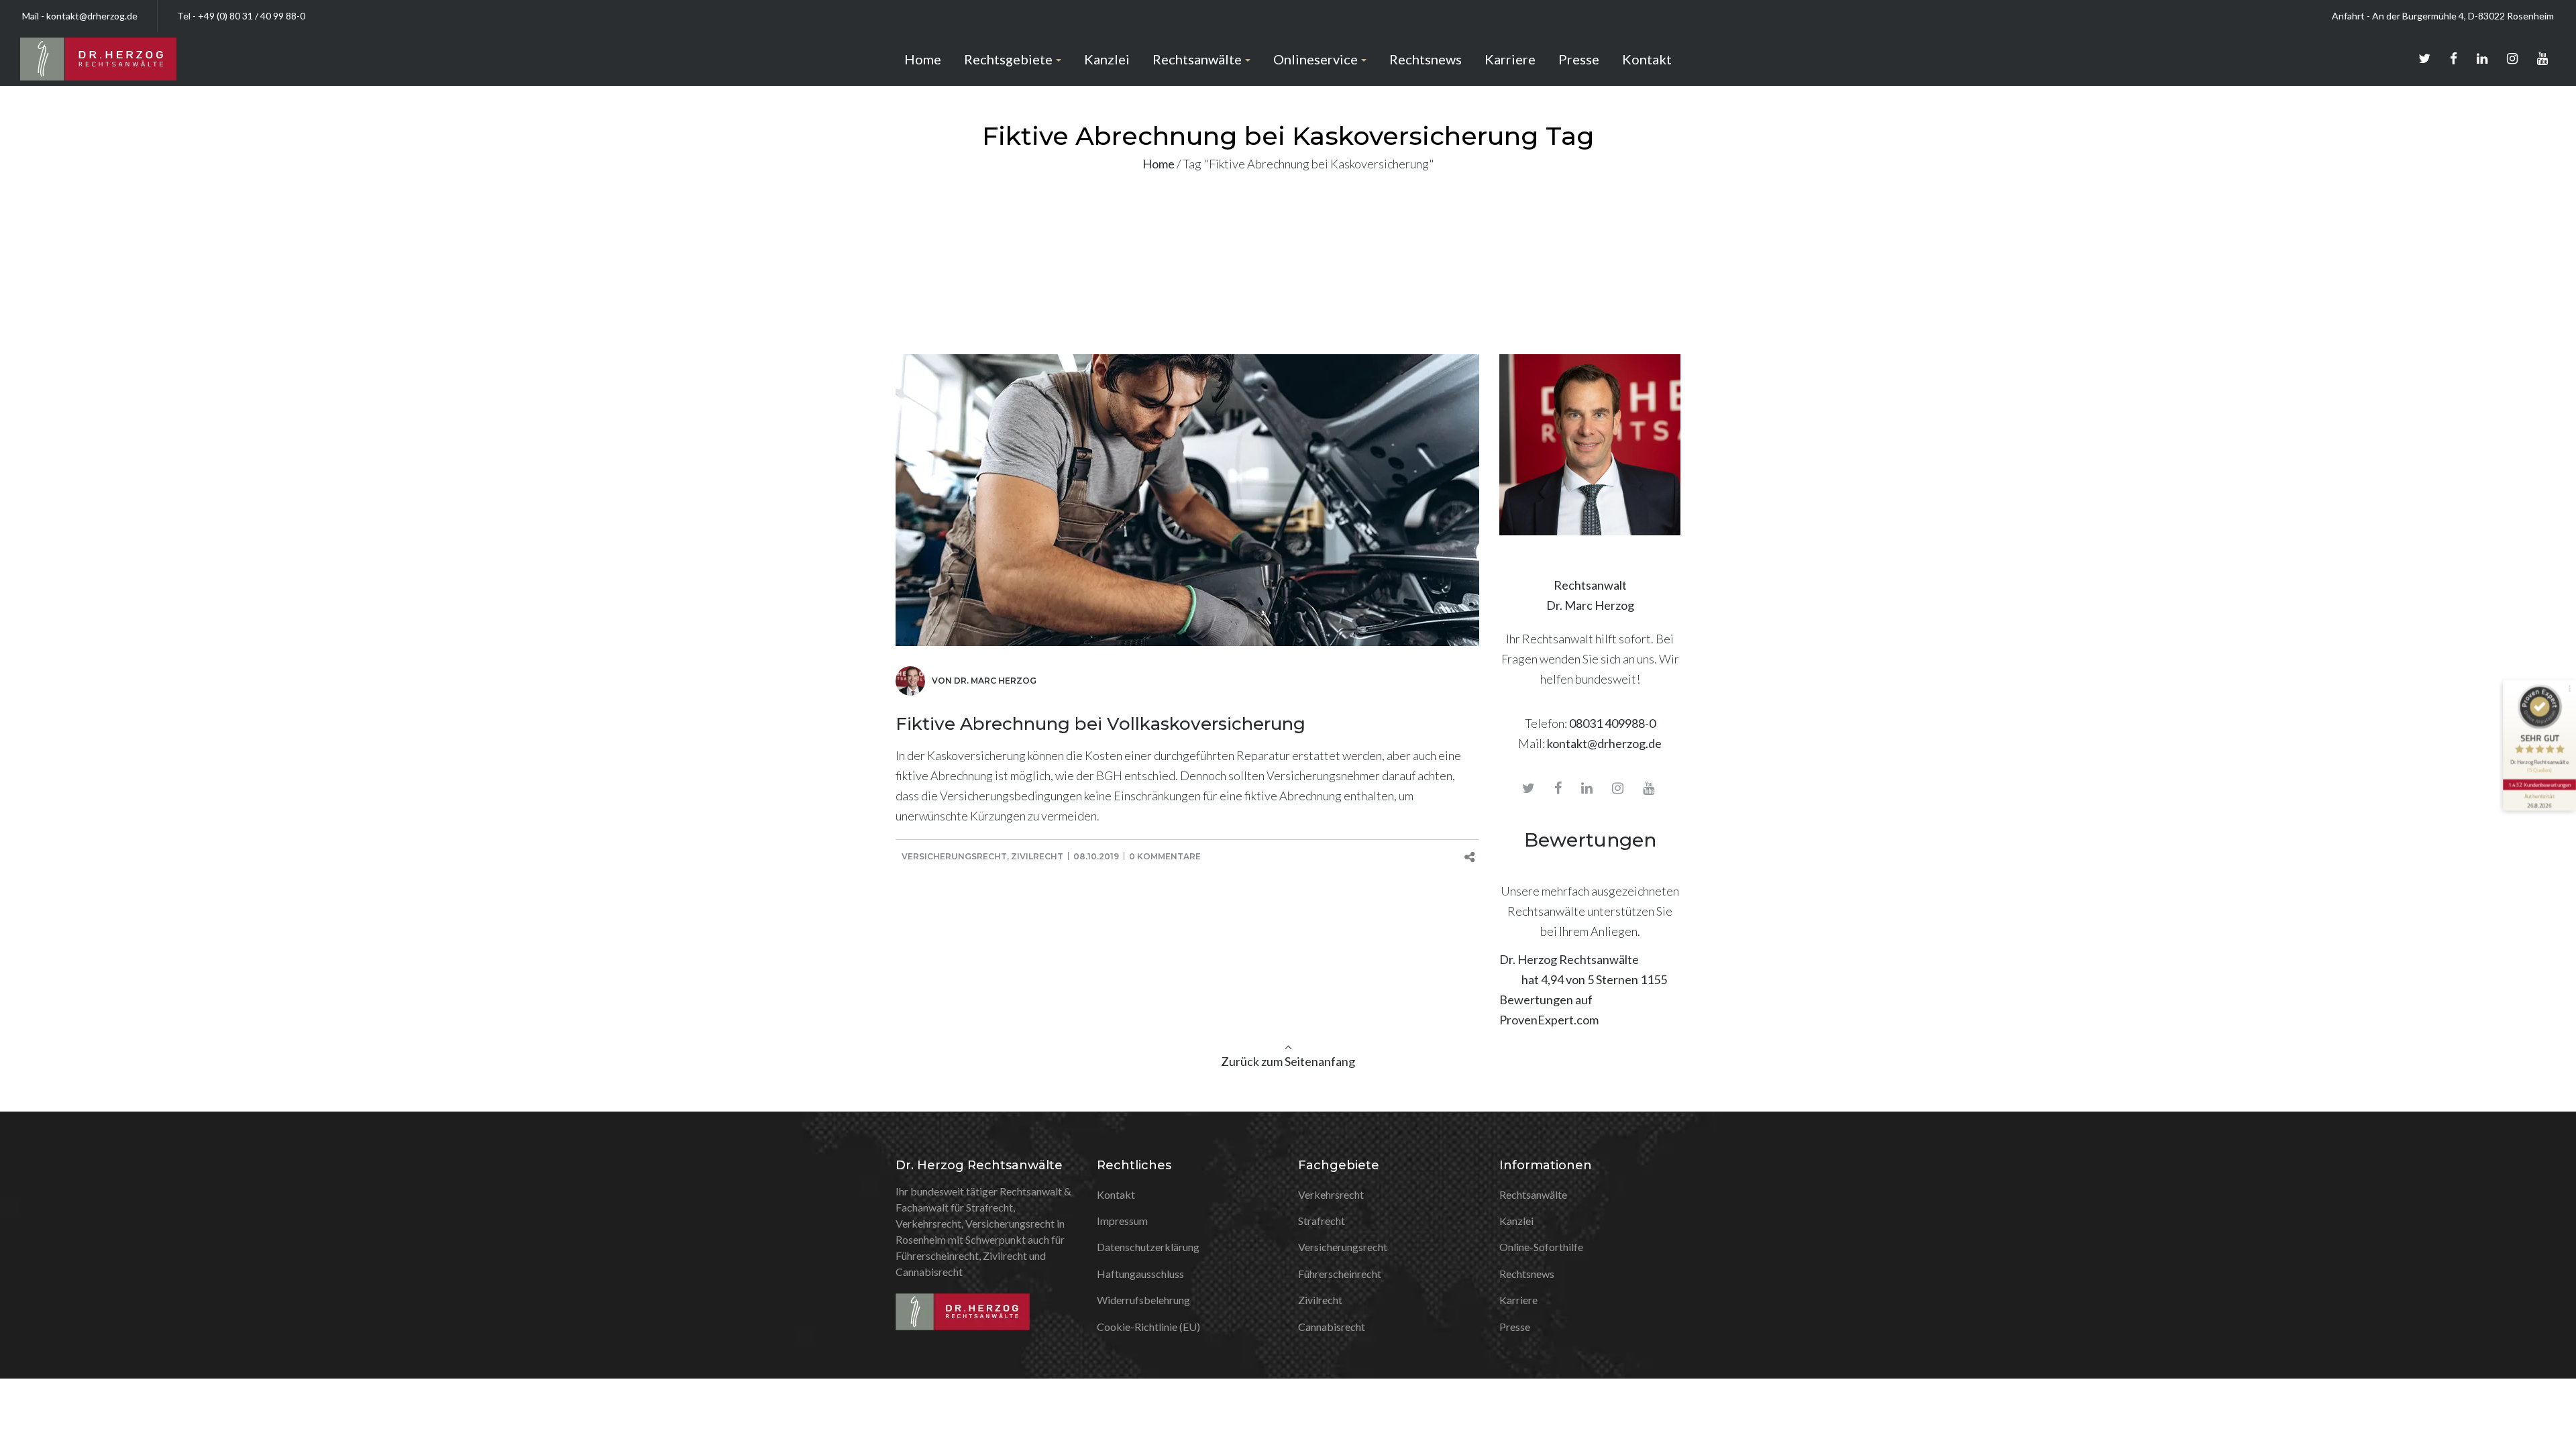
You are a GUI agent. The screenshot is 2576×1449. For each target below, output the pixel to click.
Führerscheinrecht (1340, 1274)
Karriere (1518, 1300)
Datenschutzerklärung (1148, 1247)
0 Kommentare (1165, 856)
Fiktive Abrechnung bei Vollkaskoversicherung (1101, 724)
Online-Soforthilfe (1541, 1247)
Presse (1515, 1327)
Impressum (1122, 1221)
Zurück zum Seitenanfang (1288, 1061)
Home (1159, 164)
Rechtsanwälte (1533, 1194)
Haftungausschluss (1140, 1274)
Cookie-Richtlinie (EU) (1148, 1327)
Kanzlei (1516, 1221)
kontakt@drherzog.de (92, 16)
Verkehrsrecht (1331, 1194)
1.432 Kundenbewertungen (2539, 785)
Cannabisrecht (1332, 1327)
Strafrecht (1322, 1221)
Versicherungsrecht (954, 856)
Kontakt (1116, 1194)
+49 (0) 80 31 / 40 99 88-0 (252, 16)
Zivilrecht (1037, 856)
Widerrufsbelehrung (1143, 1300)
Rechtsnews (1527, 1274)
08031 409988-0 (1612, 723)
